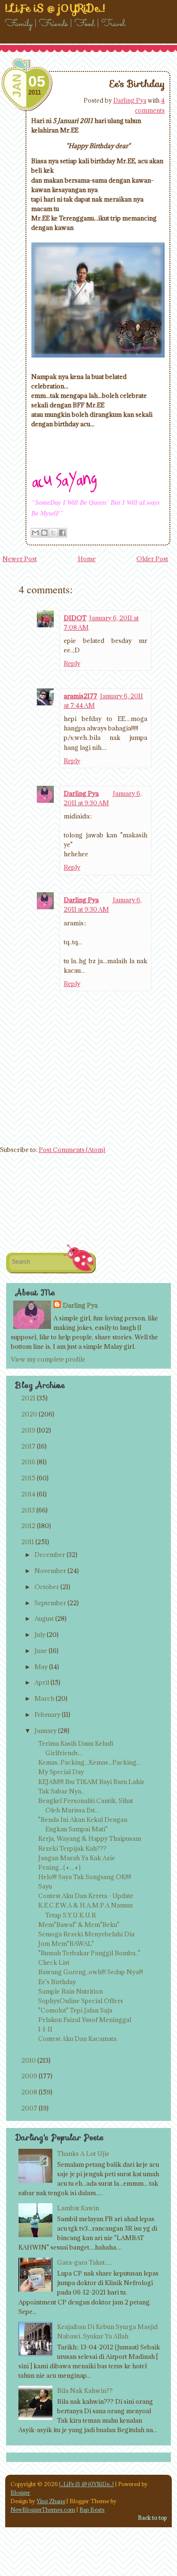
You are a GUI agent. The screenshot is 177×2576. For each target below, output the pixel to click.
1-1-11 (45, 2029)
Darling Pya (130, 100)
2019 (28, 1430)
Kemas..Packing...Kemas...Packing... (89, 1762)
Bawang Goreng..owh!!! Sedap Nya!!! (91, 1972)
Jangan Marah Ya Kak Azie (77, 1858)
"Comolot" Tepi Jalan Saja (75, 2010)
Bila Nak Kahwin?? (85, 2391)
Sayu (45, 1886)
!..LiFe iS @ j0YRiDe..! (86, 2484)
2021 (28, 1398)
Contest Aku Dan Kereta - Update (86, 1896)
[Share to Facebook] (62, 533)
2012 (28, 1526)
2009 (29, 2076)
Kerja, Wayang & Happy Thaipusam (90, 1838)
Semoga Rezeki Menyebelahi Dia (86, 1934)
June (41, 1651)
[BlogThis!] (44, 533)
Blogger (20, 2492)
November (50, 1571)
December (50, 1555)
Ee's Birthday (137, 84)
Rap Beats (92, 2510)
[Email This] (35, 533)
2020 (29, 1414)
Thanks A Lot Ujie (83, 2154)
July (40, 1635)
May (41, 1667)
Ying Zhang (51, 2501)
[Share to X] (53, 533)
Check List (54, 1962)
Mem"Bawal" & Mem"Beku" (79, 1925)
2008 (29, 2092)
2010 (29, 2060)
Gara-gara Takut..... (84, 2262)
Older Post (152, 559)
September (50, 1603)
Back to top (152, 2518)
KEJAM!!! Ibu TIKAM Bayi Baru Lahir (91, 1782)
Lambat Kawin (78, 2208)
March (44, 1698)
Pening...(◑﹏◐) (59, 1867)
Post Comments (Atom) (72, 1150)
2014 (28, 1494)
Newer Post (20, 559)
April (42, 1682)
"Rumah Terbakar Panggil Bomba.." (89, 1953)
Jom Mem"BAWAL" (66, 1943)
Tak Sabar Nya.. (61, 1791)
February (47, 1714)
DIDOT (75, 618)
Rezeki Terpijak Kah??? (72, 1848)
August (44, 1618)
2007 (29, 2108)
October (47, 1587)
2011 (28, 1542)
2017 (28, 1446)
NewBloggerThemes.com (43, 2510)
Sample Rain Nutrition (71, 1991)
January (46, 1731)
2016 (28, 1462)
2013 (28, 1510)
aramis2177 (80, 696)
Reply (72, 663)
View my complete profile (48, 1359)
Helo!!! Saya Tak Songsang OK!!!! (85, 1877)
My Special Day (61, 1772)
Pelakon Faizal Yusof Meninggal (85, 2020)
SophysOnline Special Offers (81, 2001)
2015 (28, 1478)
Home (87, 559)
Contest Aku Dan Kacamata (77, 2039)
